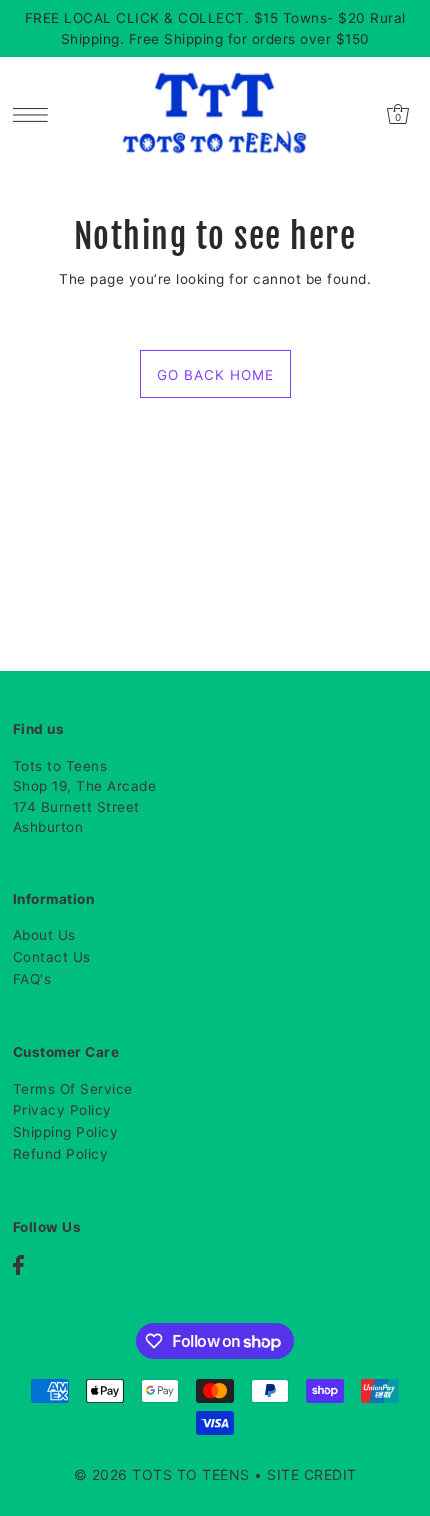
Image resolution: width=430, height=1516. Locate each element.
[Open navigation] (35, 114)
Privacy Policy (62, 1110)
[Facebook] (18, 1264)
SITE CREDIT (312, 1474)
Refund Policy (61, 1154)
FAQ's (32, 979)
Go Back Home (215, 375)
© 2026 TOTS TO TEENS (164, 1474)
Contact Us (52, 957)
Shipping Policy (66, 1132)
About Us (44, 935)
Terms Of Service (73, 1089)
